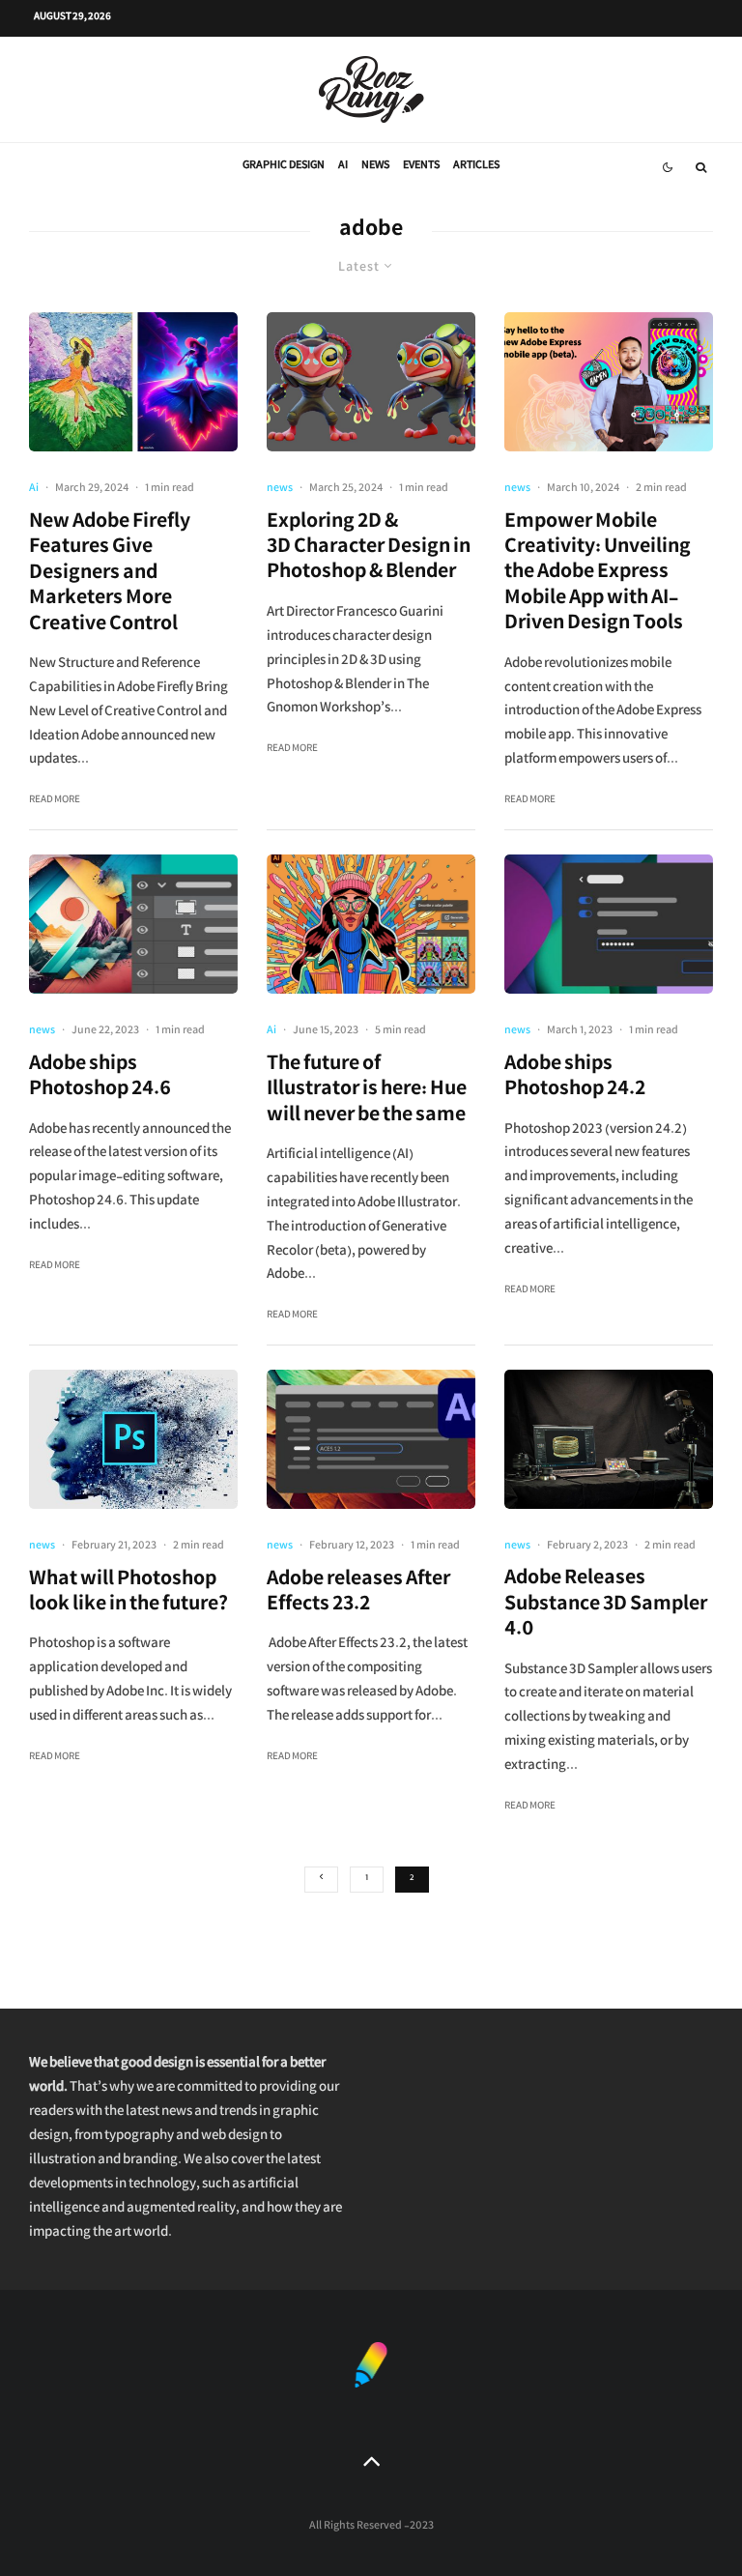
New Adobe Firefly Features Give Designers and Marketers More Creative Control (110, 575)
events (421, 167)
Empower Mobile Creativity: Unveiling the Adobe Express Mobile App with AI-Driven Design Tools (598, 575)
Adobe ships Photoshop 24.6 (100, 1079)
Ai (343, 167)
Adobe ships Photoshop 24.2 (575, 1079)
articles (476, 167)
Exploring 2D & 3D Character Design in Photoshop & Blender (369, 550)
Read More (55, 801)
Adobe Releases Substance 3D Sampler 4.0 (606, 1606)
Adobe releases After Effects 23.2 (358, 1594)
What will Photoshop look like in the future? (128, 1594)
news (375, 167)
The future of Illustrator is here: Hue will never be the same (367, 1092)
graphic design (284, 167)
